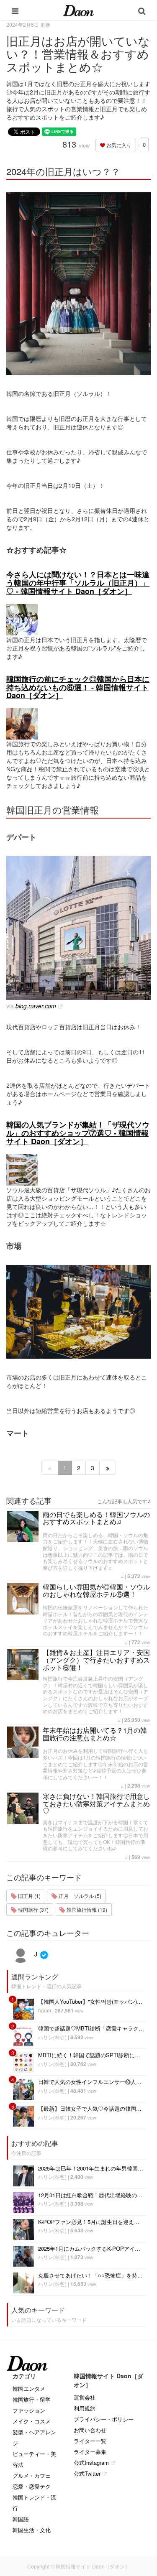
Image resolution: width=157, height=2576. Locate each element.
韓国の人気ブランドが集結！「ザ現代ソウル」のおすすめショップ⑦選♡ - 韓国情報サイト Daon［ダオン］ (78, 1133)
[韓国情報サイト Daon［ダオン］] (78, 10)
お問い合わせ (90, 2430)
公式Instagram (91, 2463)
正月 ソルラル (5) (79, 1896)
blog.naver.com (36, 1006)
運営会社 (85, 2397)
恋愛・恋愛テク (32, 2486)
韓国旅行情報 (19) (86, 1909)
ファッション (29, 2410)
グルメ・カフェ (32, 2475)
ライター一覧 (90, 2441)
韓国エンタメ (29, 2389)
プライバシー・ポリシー (104, 2419)
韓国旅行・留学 (32, 2399)
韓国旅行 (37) (33, 1909)
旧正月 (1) (29, 1896)
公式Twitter (87, 2473)
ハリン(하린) (52, 2037)
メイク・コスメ (32, 2421)
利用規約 (85, 2408)
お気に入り (118, 145)
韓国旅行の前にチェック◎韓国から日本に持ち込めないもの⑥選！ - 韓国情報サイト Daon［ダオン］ (78, 687)
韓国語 (21, 2519)
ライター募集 (90, 2452)
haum (45, 2010)
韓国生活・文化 (32, 2530)
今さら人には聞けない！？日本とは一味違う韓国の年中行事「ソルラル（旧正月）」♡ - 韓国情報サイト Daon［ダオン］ (78, 583)
